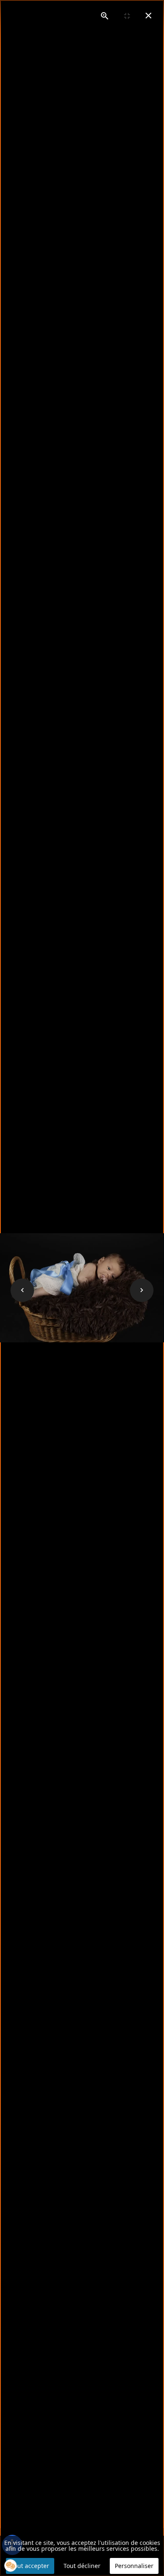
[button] (11, 2566)
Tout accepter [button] (30, 2566)
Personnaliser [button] (134, 2566)
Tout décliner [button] (82, 2566)
